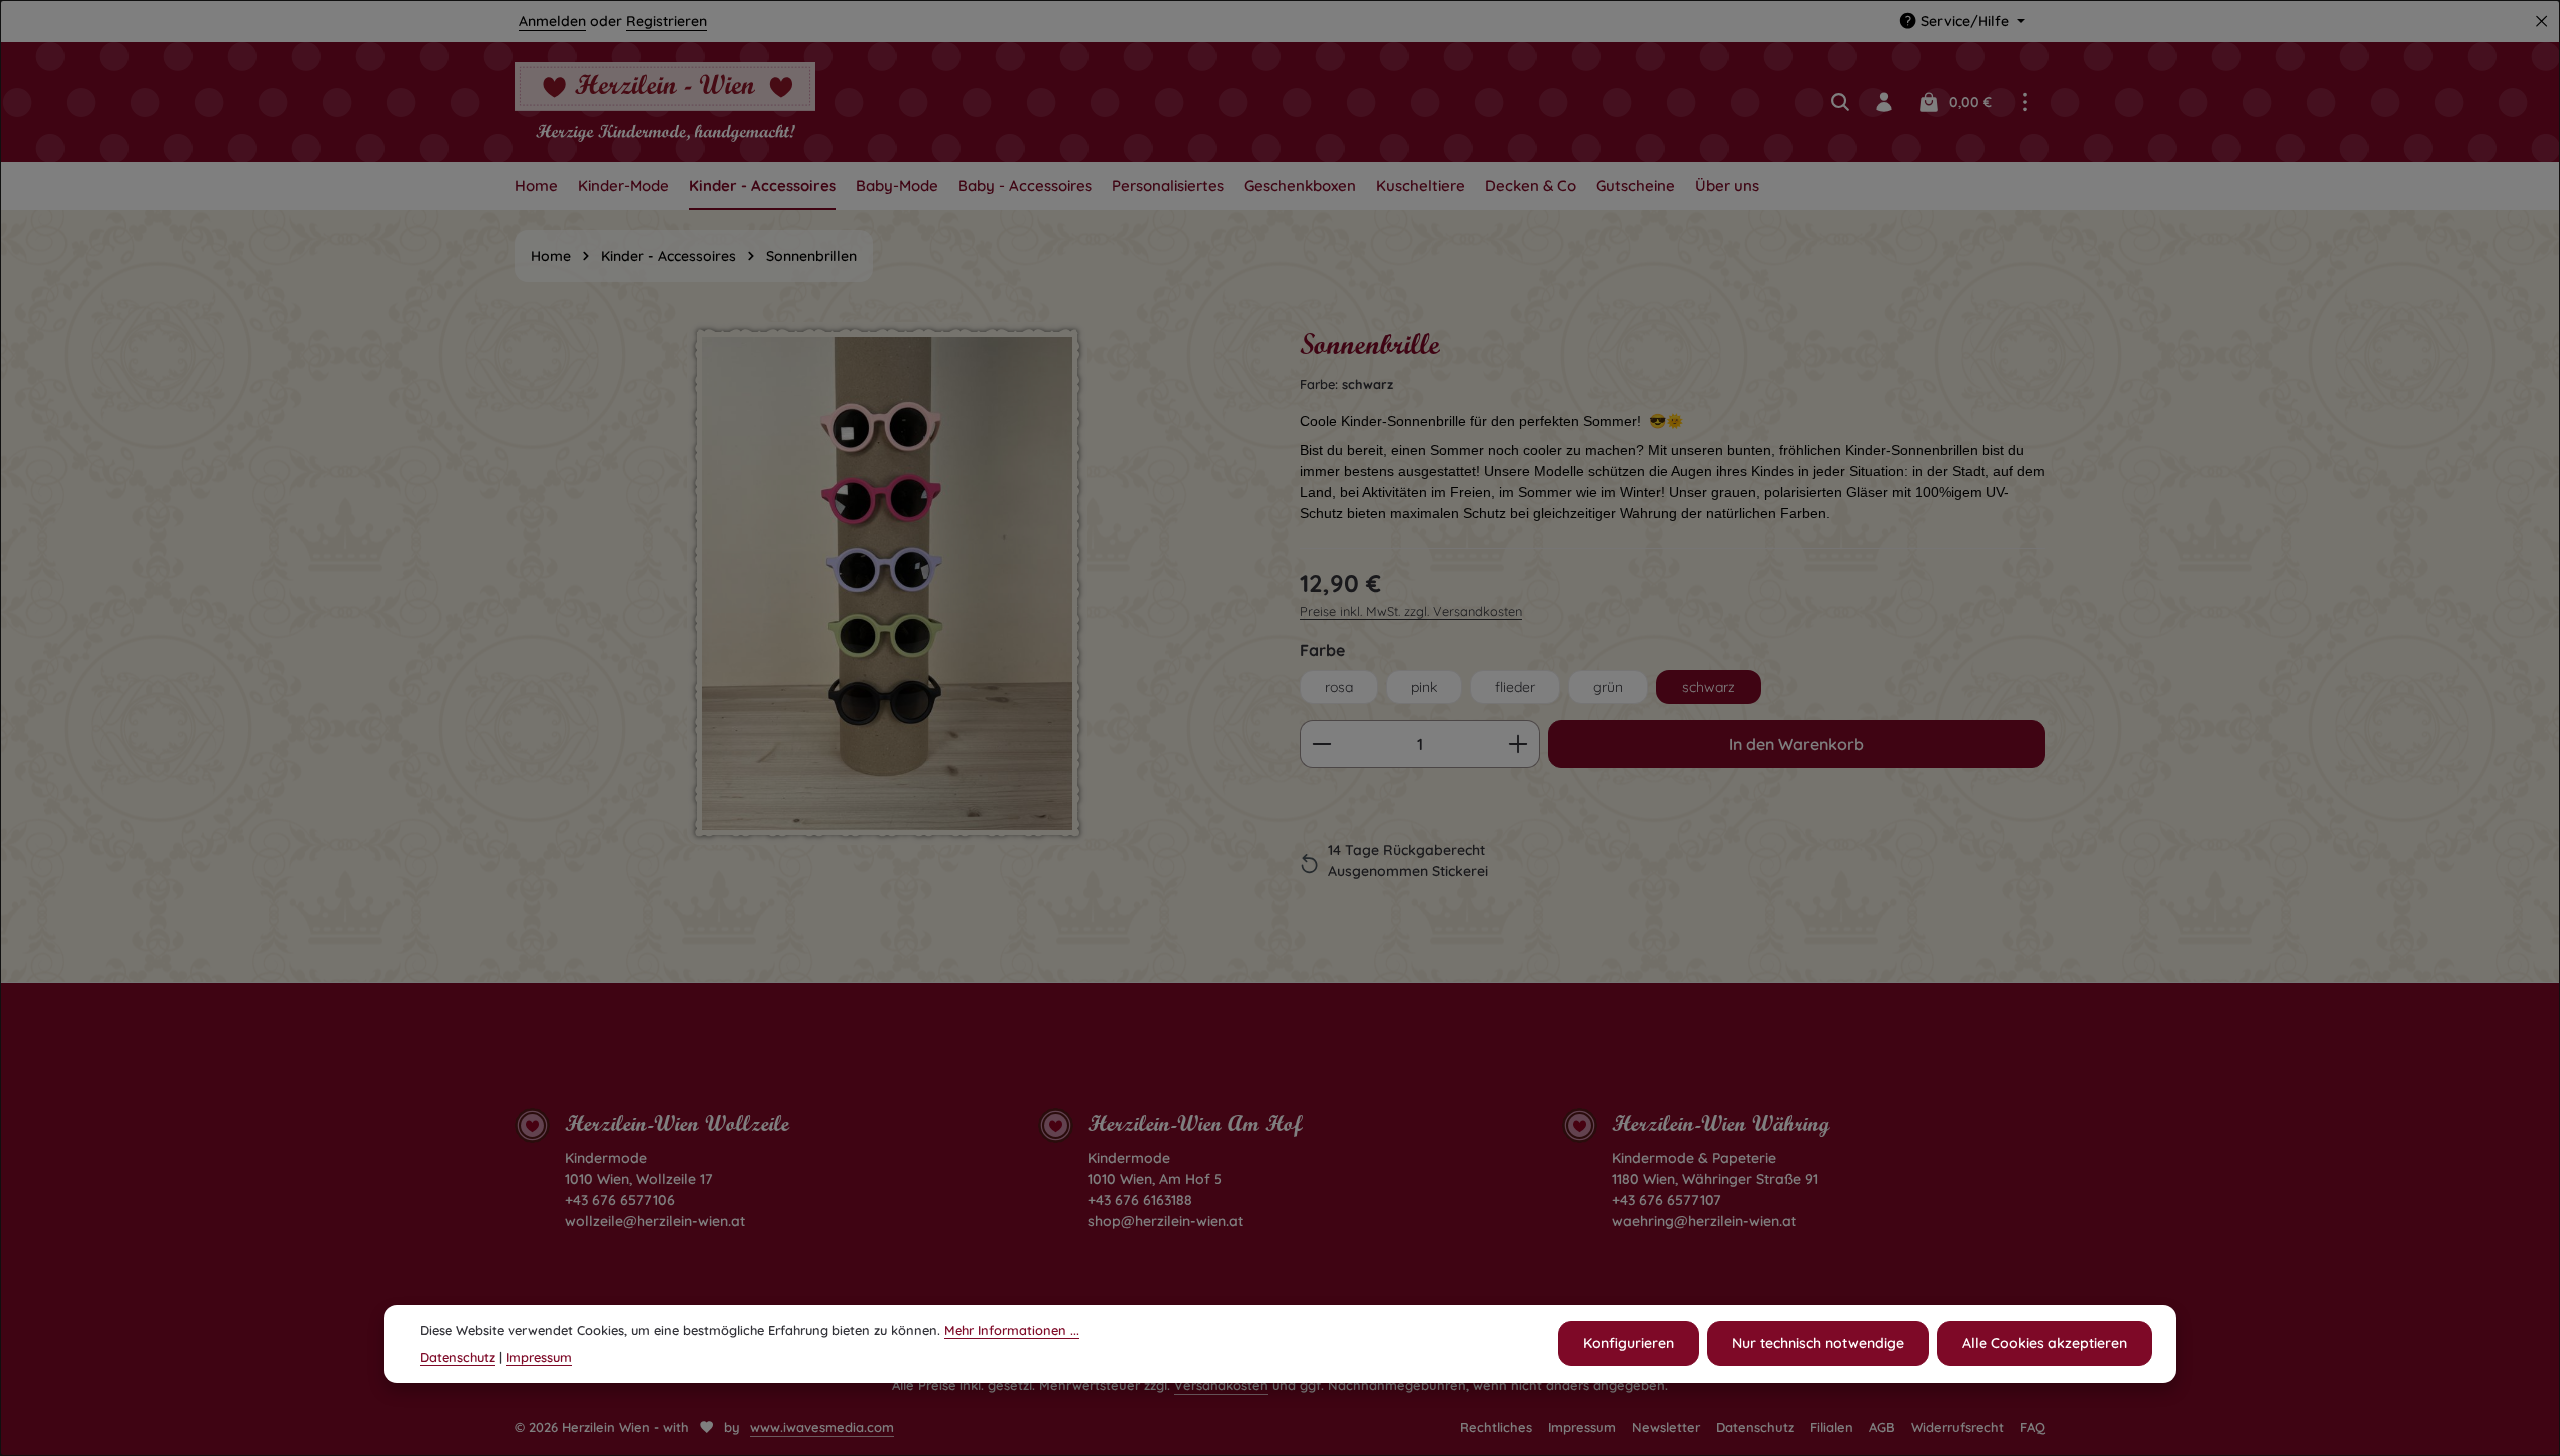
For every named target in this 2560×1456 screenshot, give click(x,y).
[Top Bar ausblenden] (2541, 21)
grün (1608, 687)
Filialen (1831, 1427)
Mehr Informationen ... (1011, 1330)
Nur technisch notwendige (1818, 1344)
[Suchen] (1840, 102)
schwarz (1708, 687)
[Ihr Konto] (1884, 102)
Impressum (1582, 1427)
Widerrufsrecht (1957, 1427)
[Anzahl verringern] (1321, 744)
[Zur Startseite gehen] (665, 102)
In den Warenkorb (1796, 744)
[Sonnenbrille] (887, 583)
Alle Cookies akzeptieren (2044, 1344)
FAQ (2032, 1427)
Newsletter (1666, 1427)
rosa (1339, 687)
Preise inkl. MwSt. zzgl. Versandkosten (1411, 611)
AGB (1882, 1427)
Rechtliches (1496, 1427)
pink (1424, 687)
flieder (1515, 687)
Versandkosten (1221, 1385)
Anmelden (552, 21)
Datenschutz (1755, 1427)
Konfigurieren (1628, 1344)
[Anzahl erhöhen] (1518, 744)
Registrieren (666, 21)
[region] (887, 622)
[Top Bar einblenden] (2025, 102)
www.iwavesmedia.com (822, 1427)
